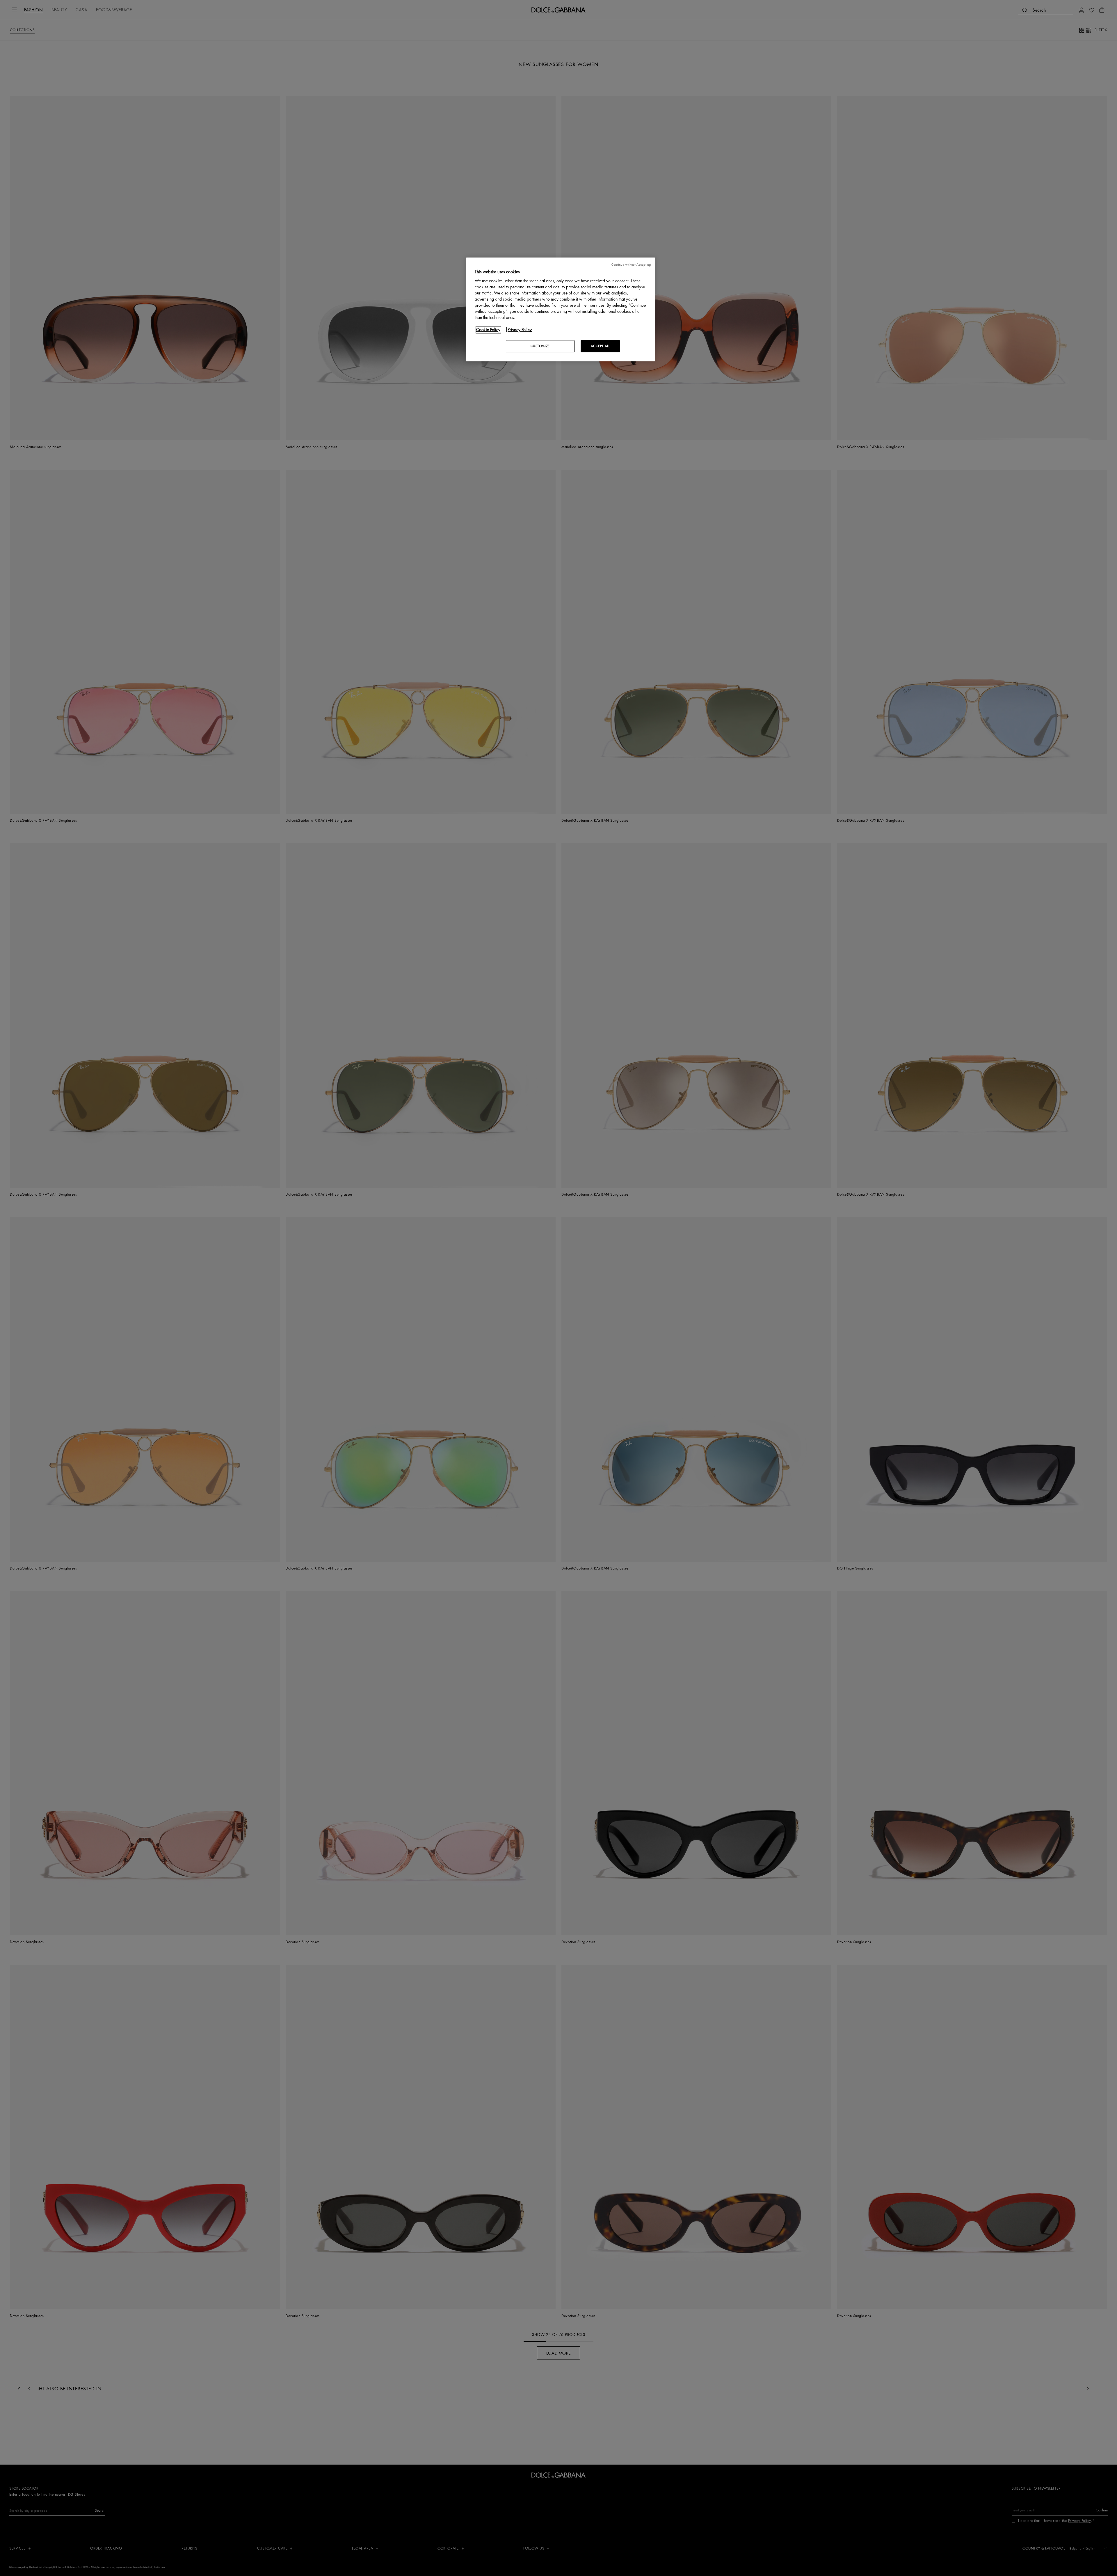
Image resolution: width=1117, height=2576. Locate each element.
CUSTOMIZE (540, 346)
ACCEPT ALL (600, 346)
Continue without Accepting (631, 265)
